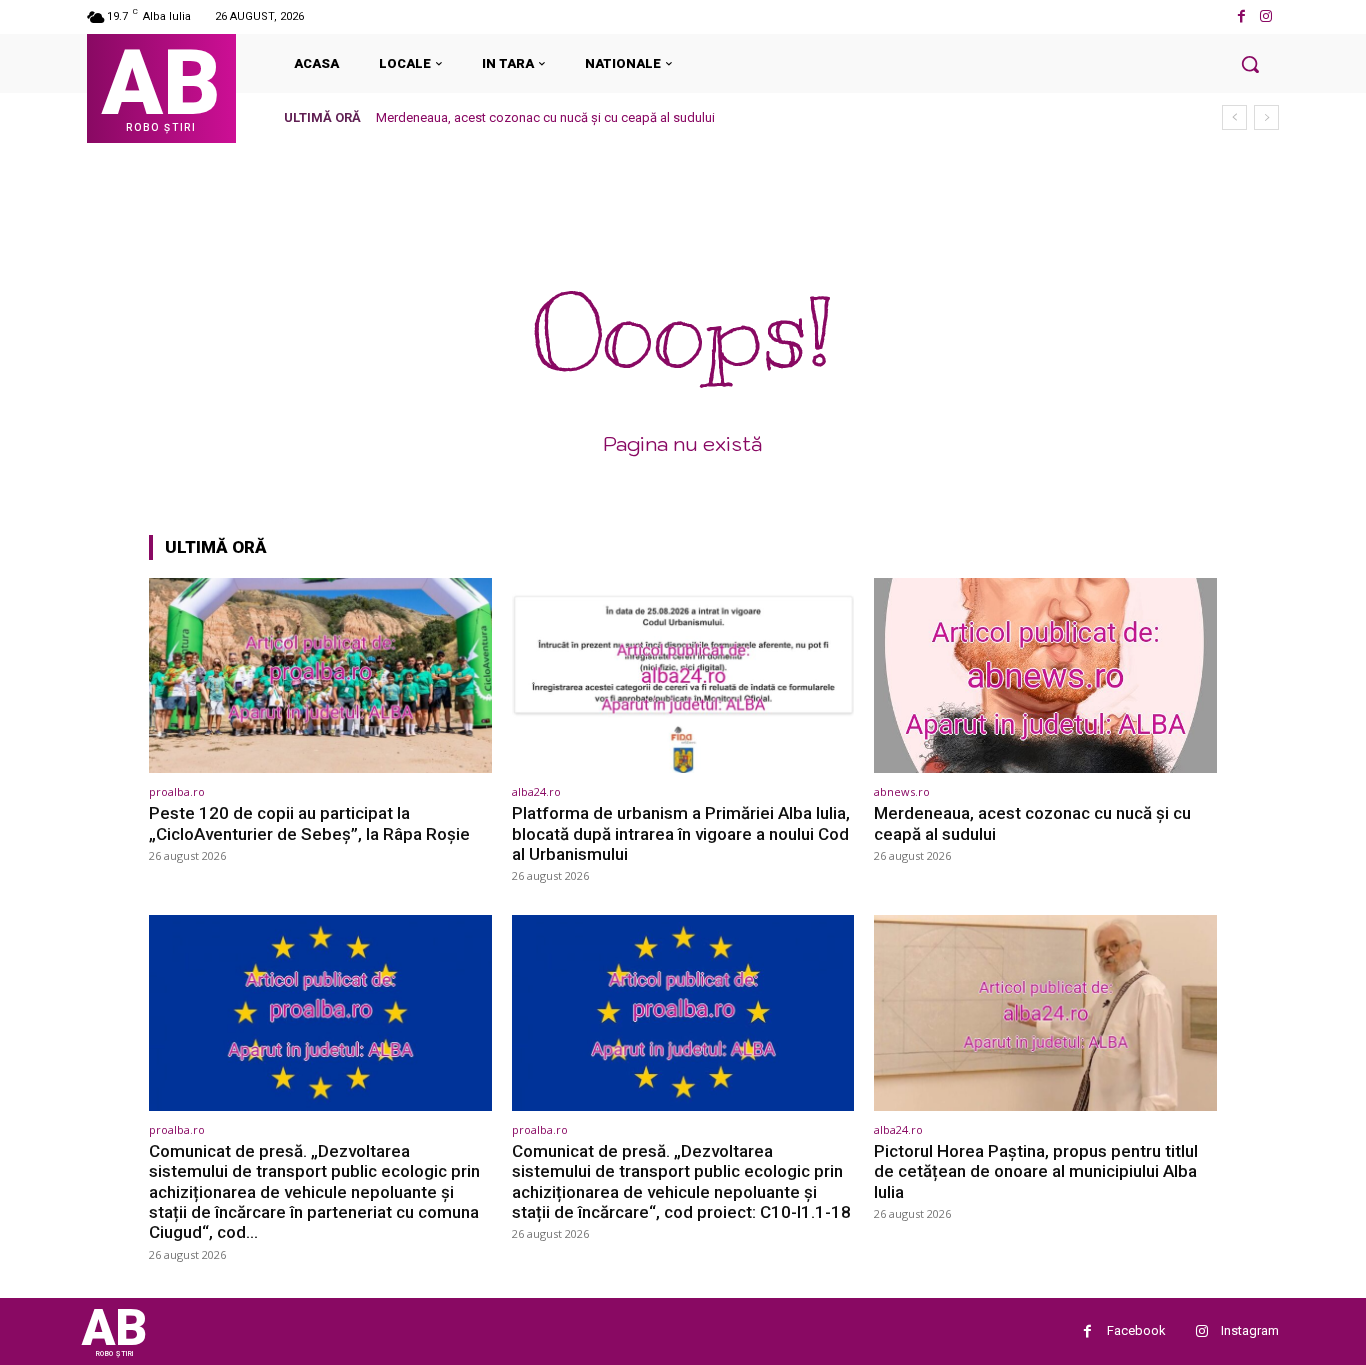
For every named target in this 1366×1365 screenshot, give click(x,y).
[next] (1266, 117)
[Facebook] (1241, 16)
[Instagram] (1266, 16)
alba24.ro (536, 791)
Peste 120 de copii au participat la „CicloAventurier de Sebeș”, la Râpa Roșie (309, 823)
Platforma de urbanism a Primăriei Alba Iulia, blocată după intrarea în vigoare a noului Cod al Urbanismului (681, 833)
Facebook (1136, 1330)
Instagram (1250, 1330)
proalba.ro (177, 791)
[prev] (1234, 117)
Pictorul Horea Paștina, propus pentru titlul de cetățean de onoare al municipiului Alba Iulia (1036, 1171)
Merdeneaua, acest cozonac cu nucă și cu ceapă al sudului (545, 117)
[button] (1250, 64)
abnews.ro (902, 791)
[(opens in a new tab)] (320, 675)
